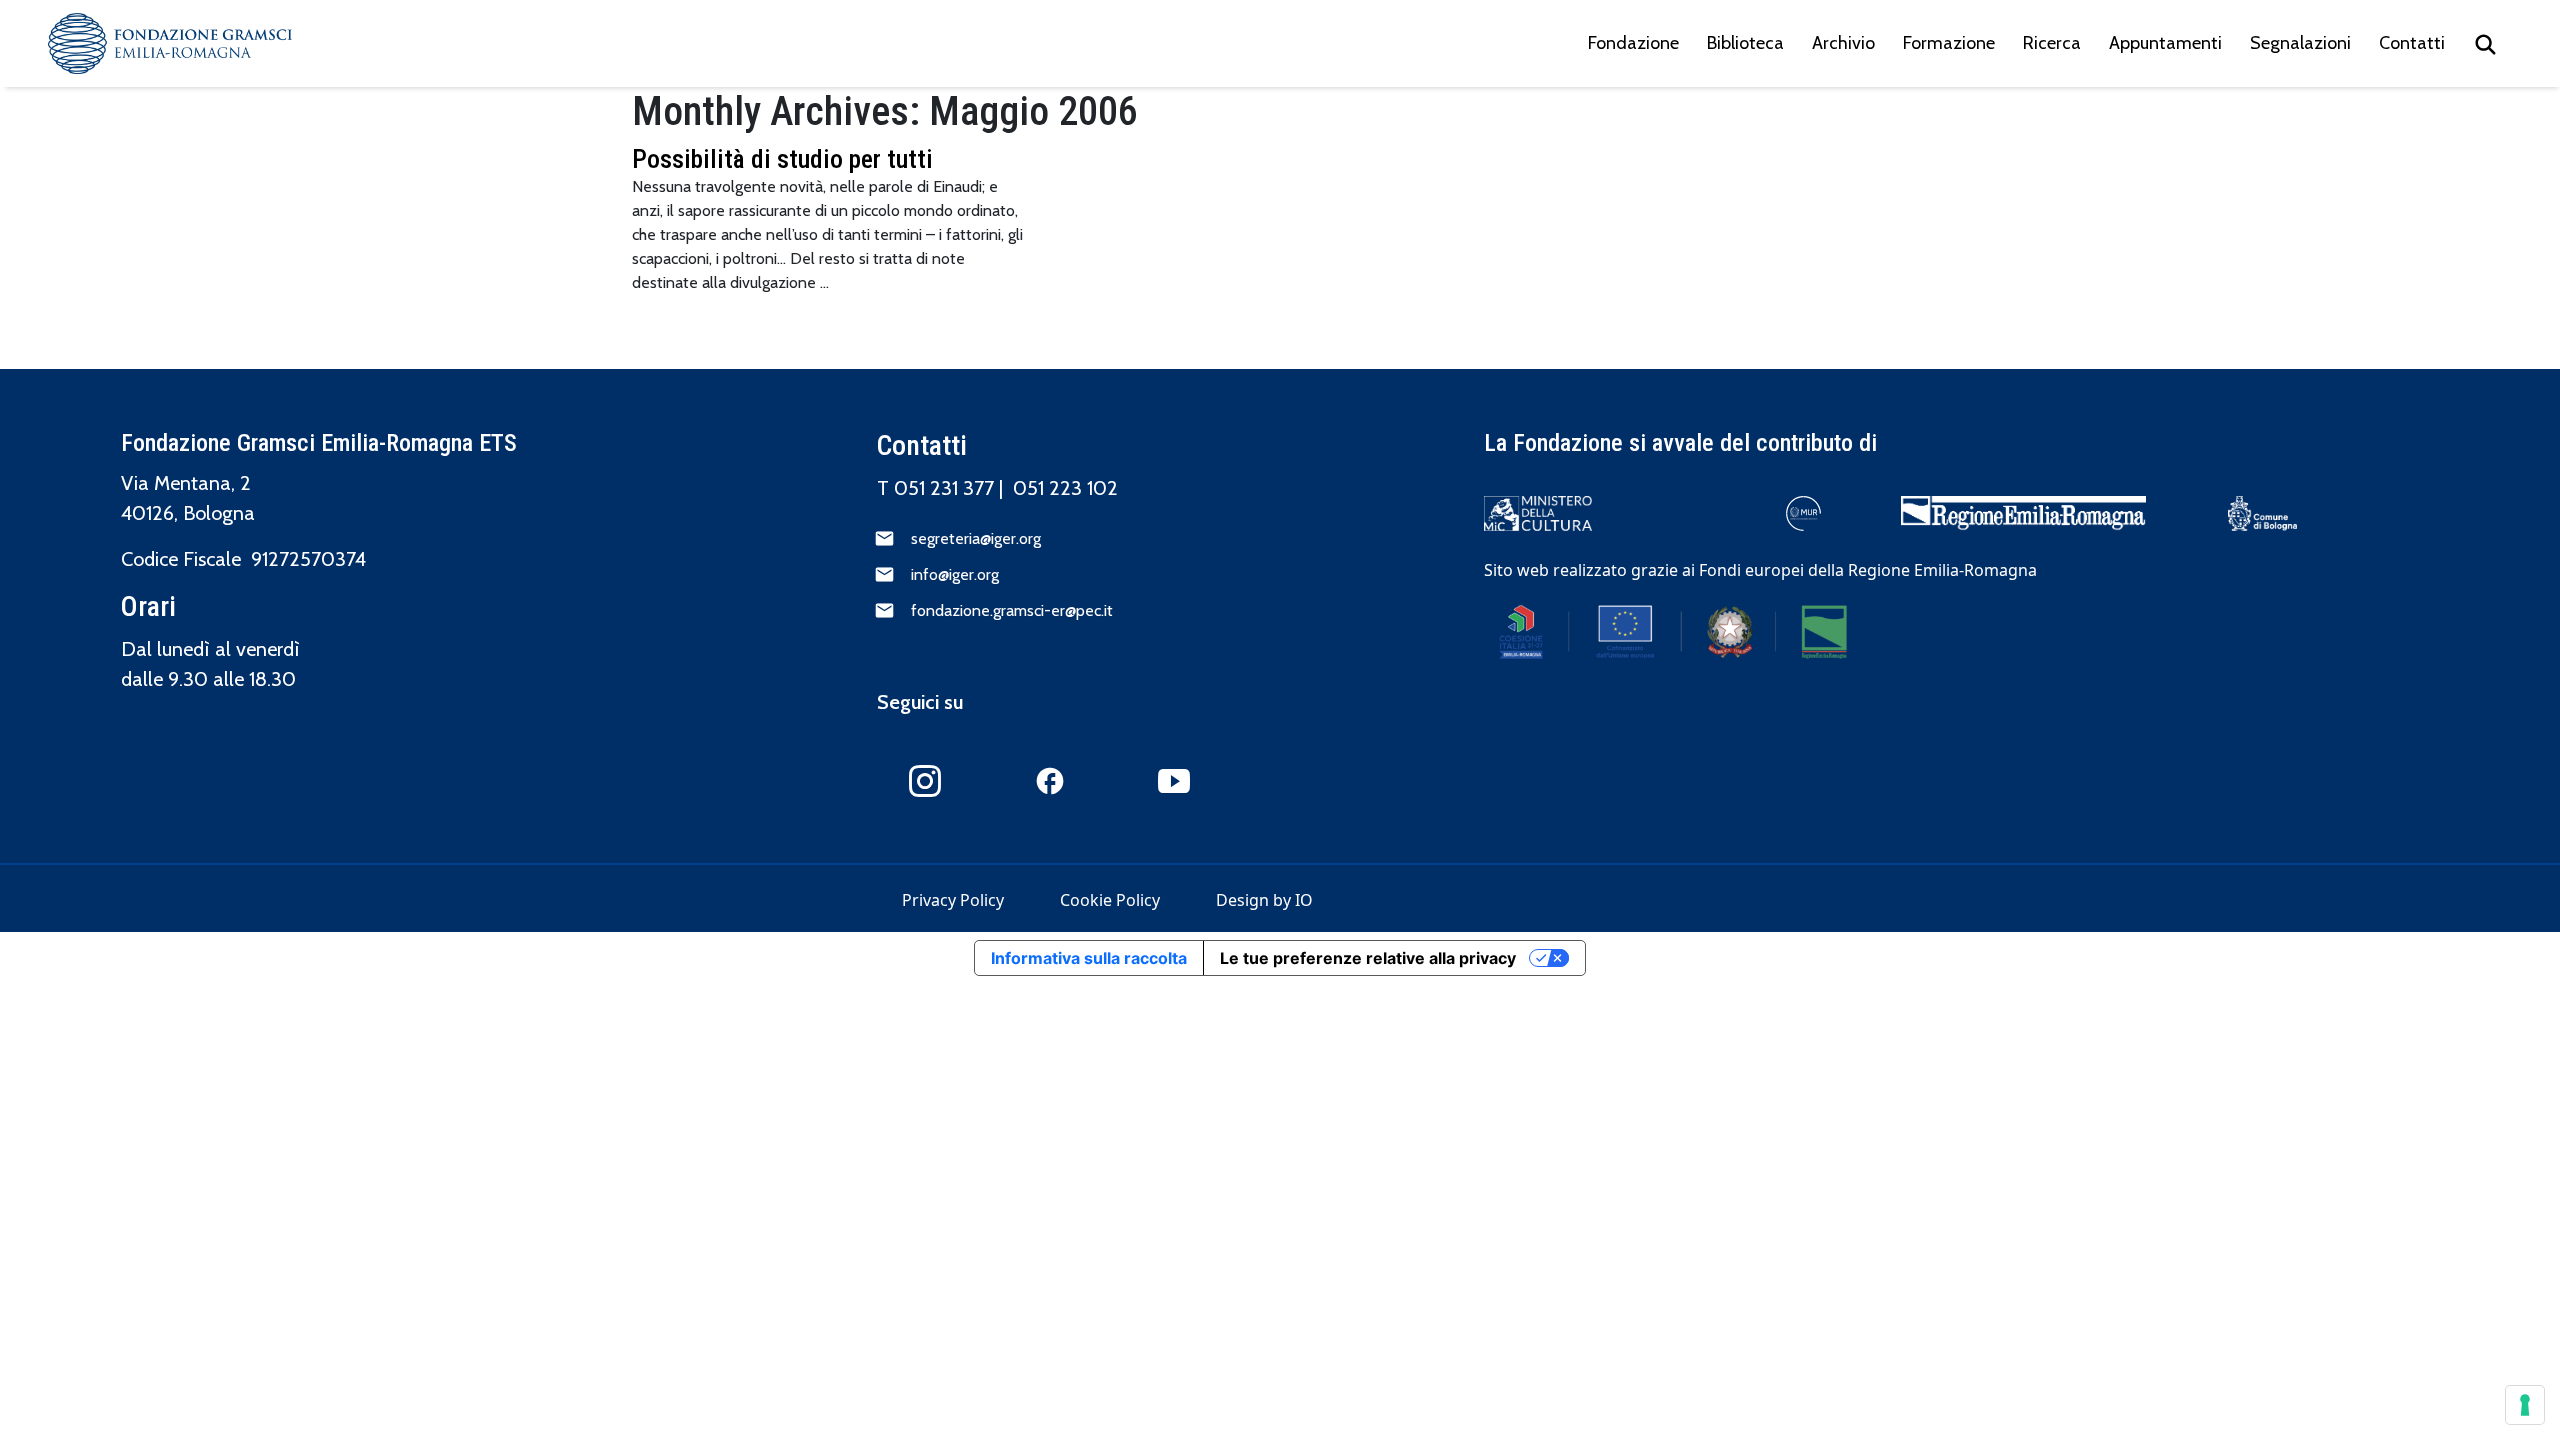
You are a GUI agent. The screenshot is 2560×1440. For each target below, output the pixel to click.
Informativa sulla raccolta (1089, 958)
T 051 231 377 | (945, 488)
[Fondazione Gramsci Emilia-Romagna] (170, 43)
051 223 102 (1065, 488)
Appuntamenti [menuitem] (2165, 43)
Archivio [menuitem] (1843, 43)
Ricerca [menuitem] (2052, 43)
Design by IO (1264, 900)
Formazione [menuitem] (1949, 43)
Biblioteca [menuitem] (1745, 43)
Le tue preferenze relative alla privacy (1368, 958)
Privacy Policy (953, 900)
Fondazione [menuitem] (1633, 43)
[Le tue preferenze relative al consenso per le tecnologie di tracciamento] (2525, 1405)
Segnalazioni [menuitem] (2300, 43)
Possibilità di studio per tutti (782, 159)
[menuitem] (2485, 43)
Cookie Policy (1110, 900)
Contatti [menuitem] (2412, 43)
